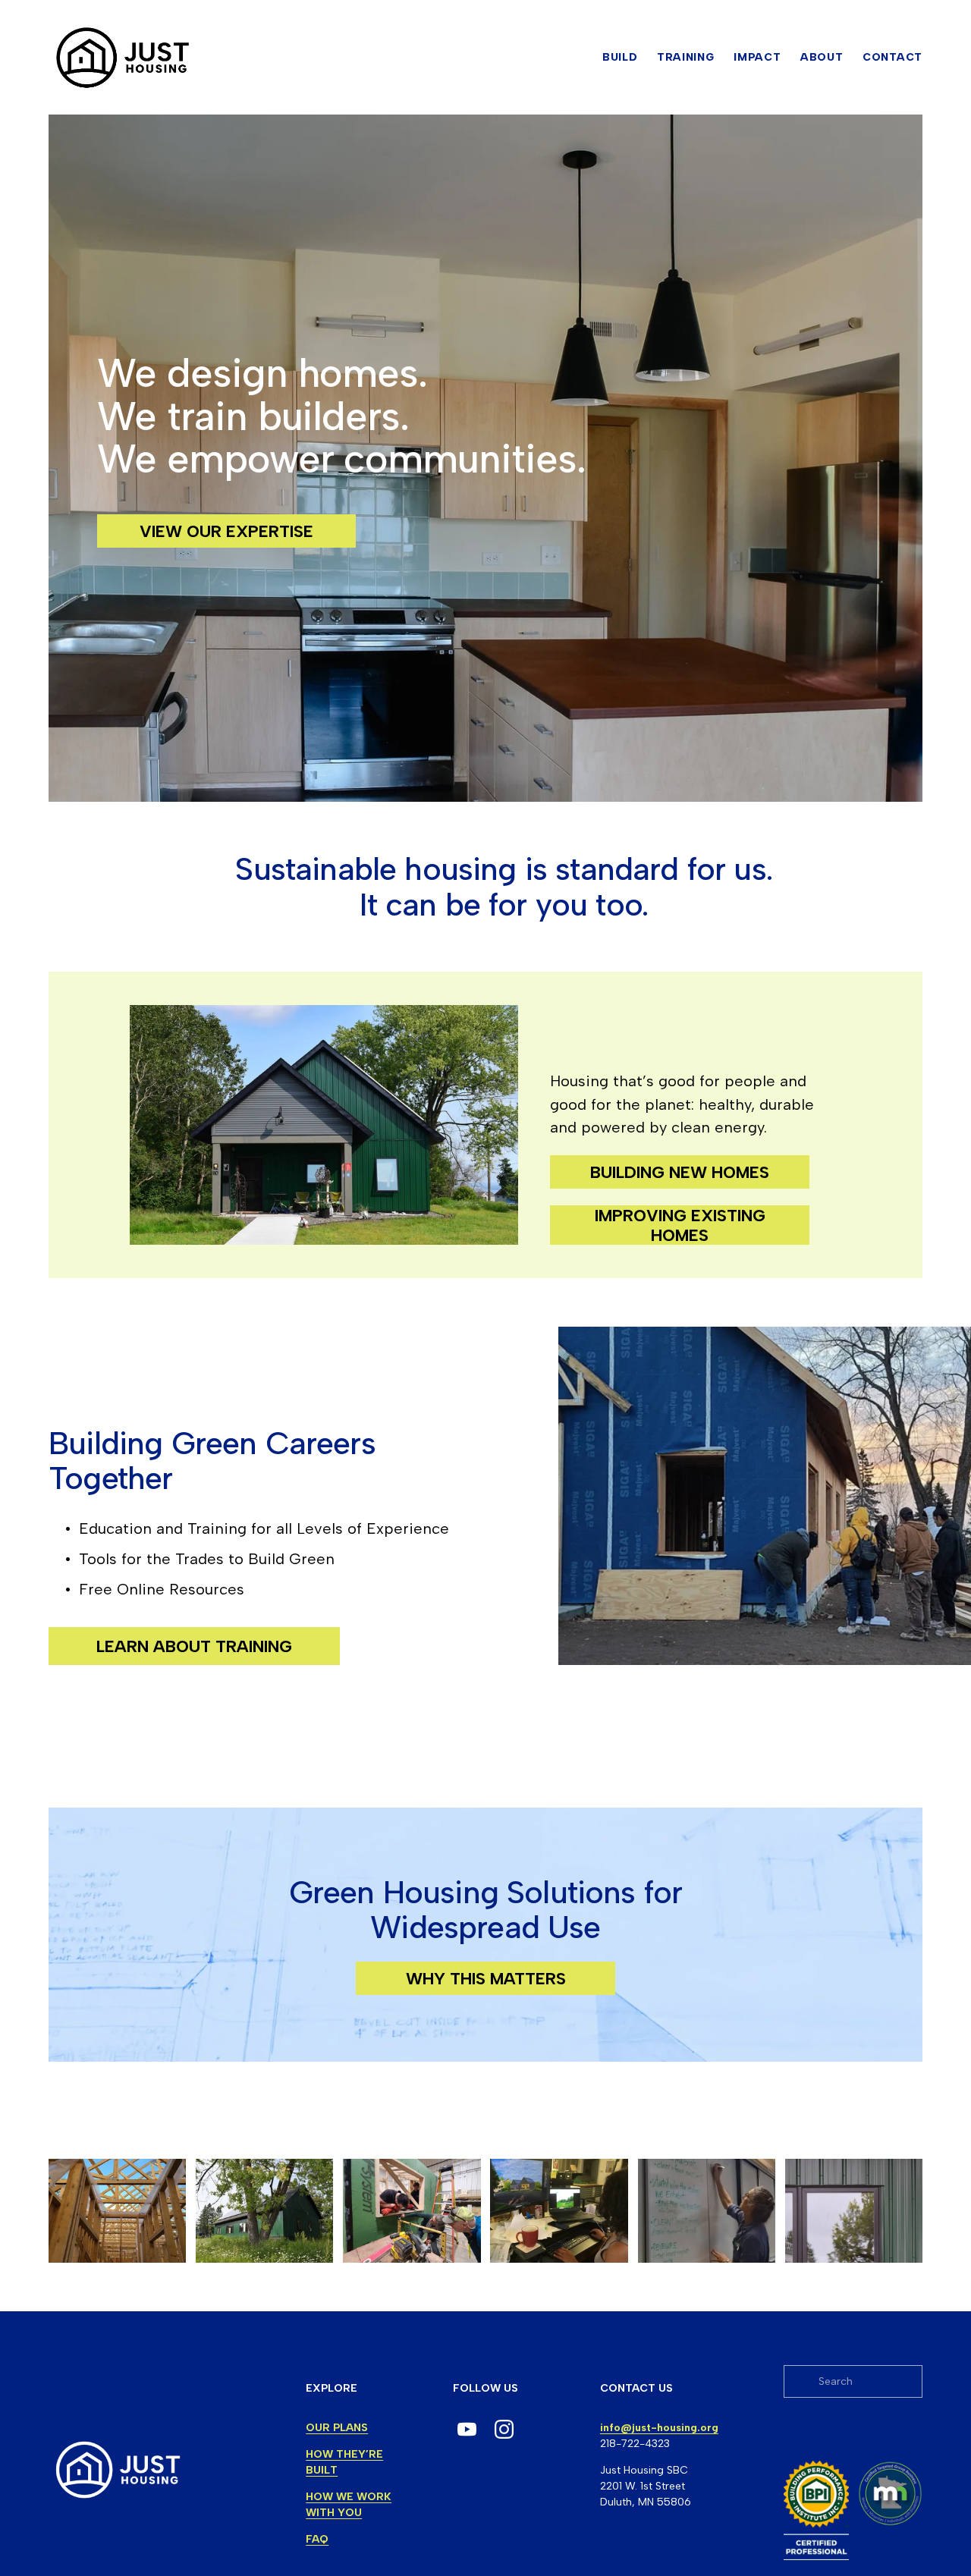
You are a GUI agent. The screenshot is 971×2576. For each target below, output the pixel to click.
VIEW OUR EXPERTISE (226, 531)
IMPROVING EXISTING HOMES (680, 1225)
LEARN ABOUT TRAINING (194, 1646)
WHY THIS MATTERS (486, 1978)
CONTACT (892, 57)
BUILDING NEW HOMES (680, 1172)
